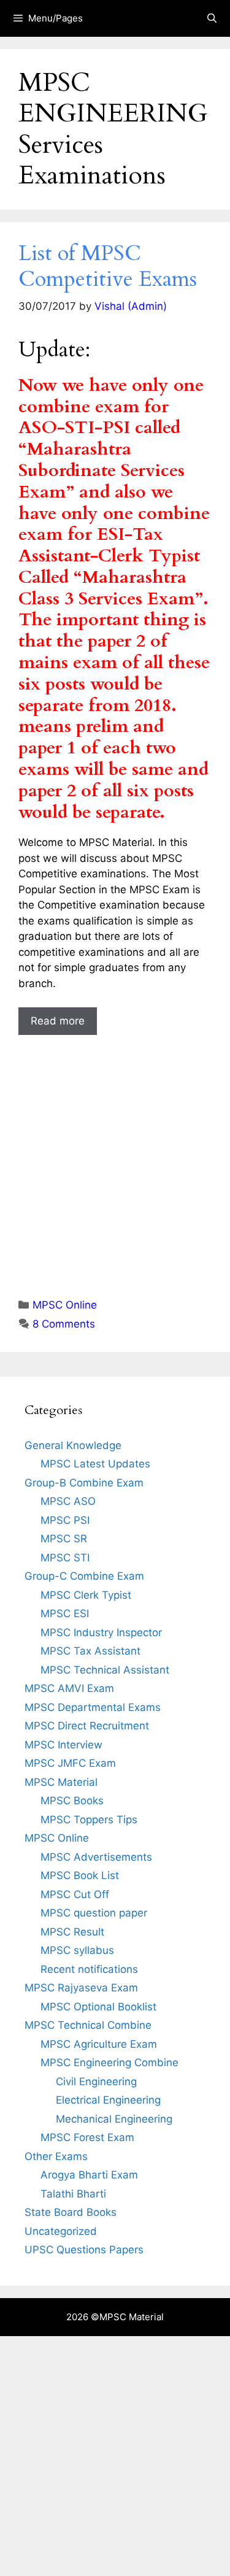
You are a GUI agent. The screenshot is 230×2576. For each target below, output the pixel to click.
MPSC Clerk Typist (86, 1595)
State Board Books (71, 2212)
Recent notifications (89, 1969)
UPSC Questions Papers (84, 2250)
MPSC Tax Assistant (90, 1651)
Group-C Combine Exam (84, 1576)
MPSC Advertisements (96, 1857)
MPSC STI (65, 1558)
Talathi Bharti (73, 2194)
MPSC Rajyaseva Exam (81, 1988)
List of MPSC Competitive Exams (108, 266)
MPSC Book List (80, 1875)
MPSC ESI (65, 1613)
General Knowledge (73, 1445)
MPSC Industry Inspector (101, 1632)
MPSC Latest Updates (95, 1464)
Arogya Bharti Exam (89, 2175)
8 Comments (64, 1324)
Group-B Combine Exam (84, 1483)
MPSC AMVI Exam (69, 1688)
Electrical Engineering (108, 2100)
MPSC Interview (63, 1745)
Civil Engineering (96, 2082)
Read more (58, 1021)
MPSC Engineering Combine (109, 2063)
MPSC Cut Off (75, 1894)
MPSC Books (72, 1801)
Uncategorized (61, 2231)
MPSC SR (64, 1539)
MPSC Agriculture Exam (99, 2044)
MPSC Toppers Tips (89, 1820)
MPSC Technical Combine (88, 2025)
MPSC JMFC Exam (70, 1763)
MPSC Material (61, 1782)
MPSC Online (65, 1305)
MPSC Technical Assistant (105, 1670)
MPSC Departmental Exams (93, 1707)
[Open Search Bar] (212, 18)
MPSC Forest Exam (87, 2137)
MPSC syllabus (77, 1950)
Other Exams (56, 2156)
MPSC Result (72, 1932)
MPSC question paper (94, 1913)
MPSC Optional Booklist (98, 2007)
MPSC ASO (68, 1501)
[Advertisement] (115, 1155)
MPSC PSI (65, 1520)
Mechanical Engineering (114, 2119)
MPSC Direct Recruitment (87, 1726)
